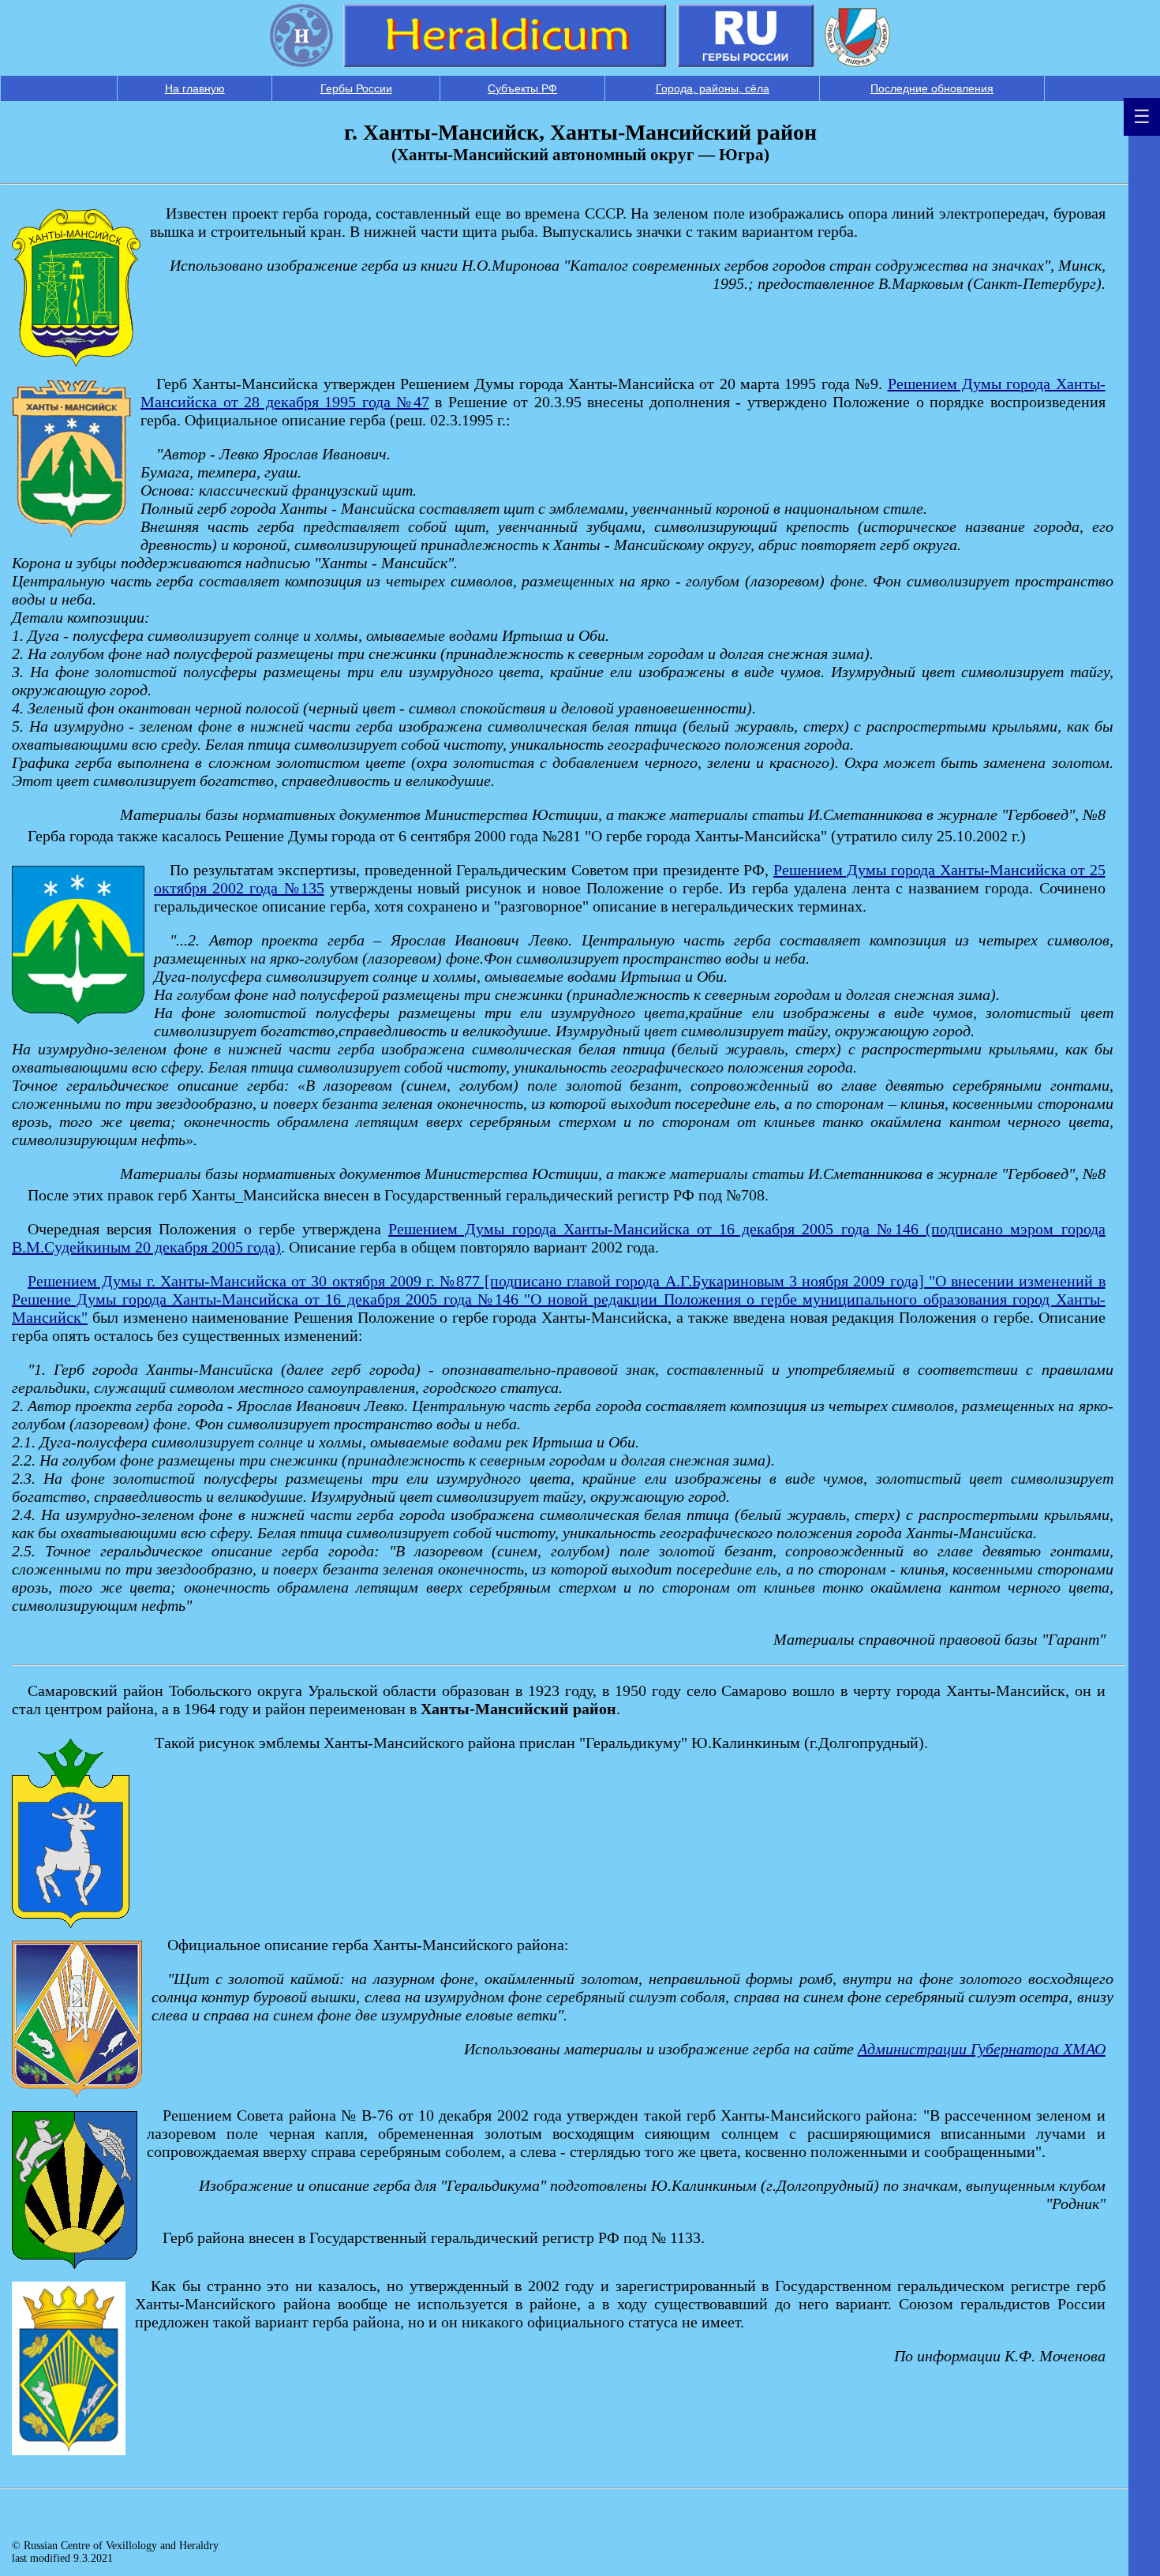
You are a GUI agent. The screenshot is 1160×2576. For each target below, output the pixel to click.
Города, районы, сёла (713, 88)
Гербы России (356, 88)
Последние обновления (932, 88)
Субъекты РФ (522, 88)
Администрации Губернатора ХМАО (982, 2049)
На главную (195, 88)
